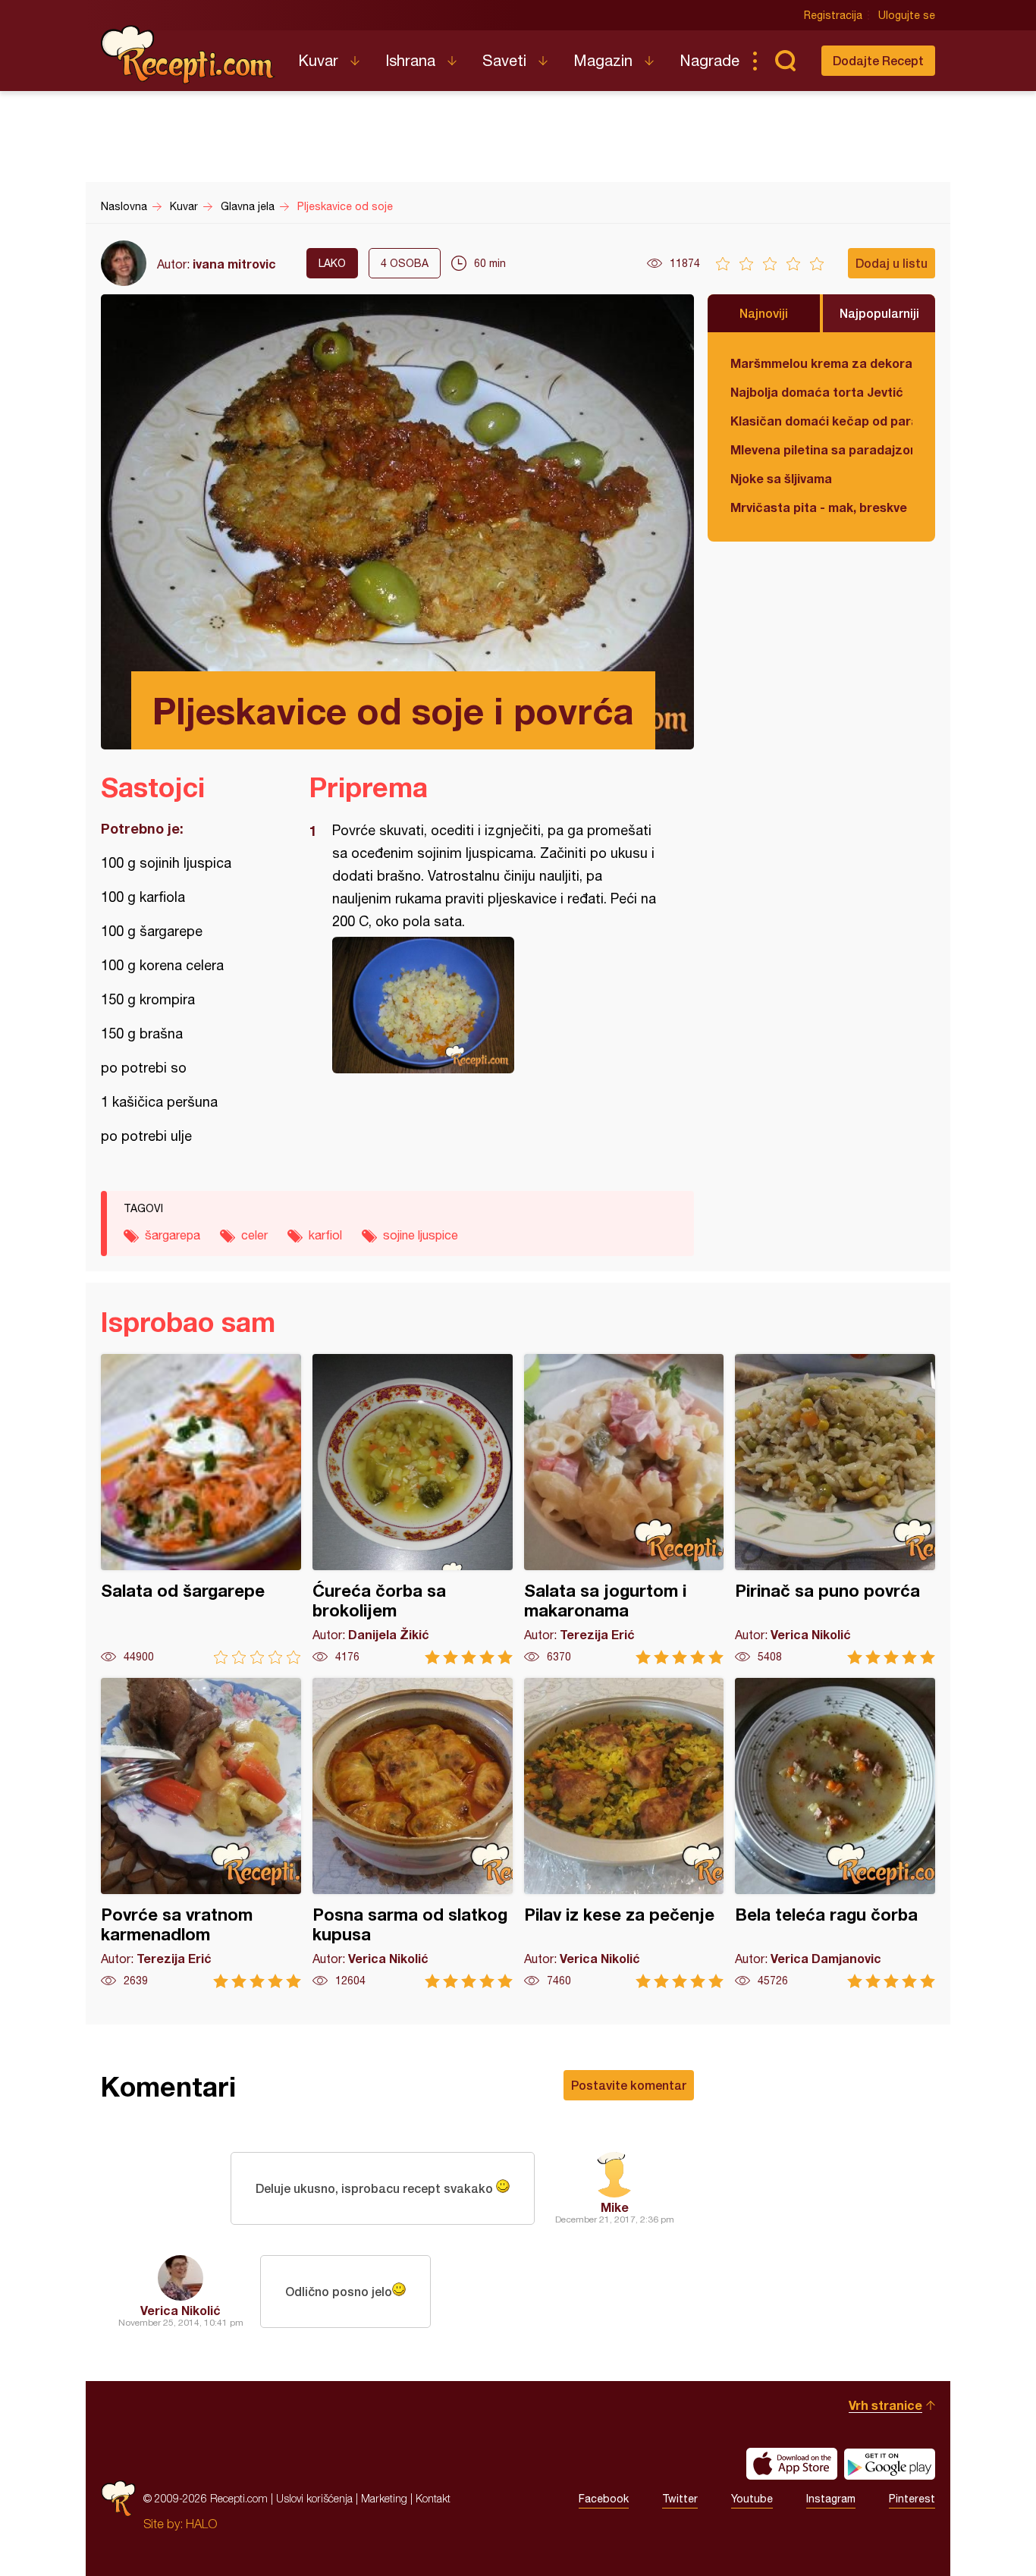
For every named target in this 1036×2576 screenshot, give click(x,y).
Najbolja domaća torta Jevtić (817, 392)
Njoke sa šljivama (781, 478)
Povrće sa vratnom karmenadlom (201, 1833)
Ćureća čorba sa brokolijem (413, 1509)
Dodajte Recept (878, 60)
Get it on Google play (890, 2464)
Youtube (752, 2499)
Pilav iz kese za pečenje (624, 1833)
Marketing (384, 2498)
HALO (201, 2524)
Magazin (603, 60)
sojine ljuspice (421, 1235)
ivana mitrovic (234, 264)
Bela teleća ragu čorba (835, 1833)
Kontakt (433, 2498)
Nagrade (710, 60)
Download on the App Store (792, 2464)
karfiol (325, 1235)
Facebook (604, 2499)
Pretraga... (785, 61)
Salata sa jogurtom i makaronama (624, 1509)
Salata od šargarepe (201, 1509)
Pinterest (912, 2499)
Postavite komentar (629, 2085)
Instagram (831, 2499)
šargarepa (173, 1235)
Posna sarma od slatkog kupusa (413, 1833)
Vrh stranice (885, 2405)
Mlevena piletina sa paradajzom (821, 449)
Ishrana (410, 60)
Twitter (680, 2499)
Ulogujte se (907, 15)
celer (254, 1235)
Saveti (504, 60)
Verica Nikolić (181, 2310)
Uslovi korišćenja (314, 2498)
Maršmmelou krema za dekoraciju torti (821, 363)
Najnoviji (764, 313)
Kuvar (318, 60)
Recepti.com (188, 55)
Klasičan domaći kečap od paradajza (821, 421)
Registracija (833, 15)
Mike (615, 2207)
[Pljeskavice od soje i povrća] (494, 1005)
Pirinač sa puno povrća (835, 1509)
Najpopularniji (879, 313)
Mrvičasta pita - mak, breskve (819, 507)
